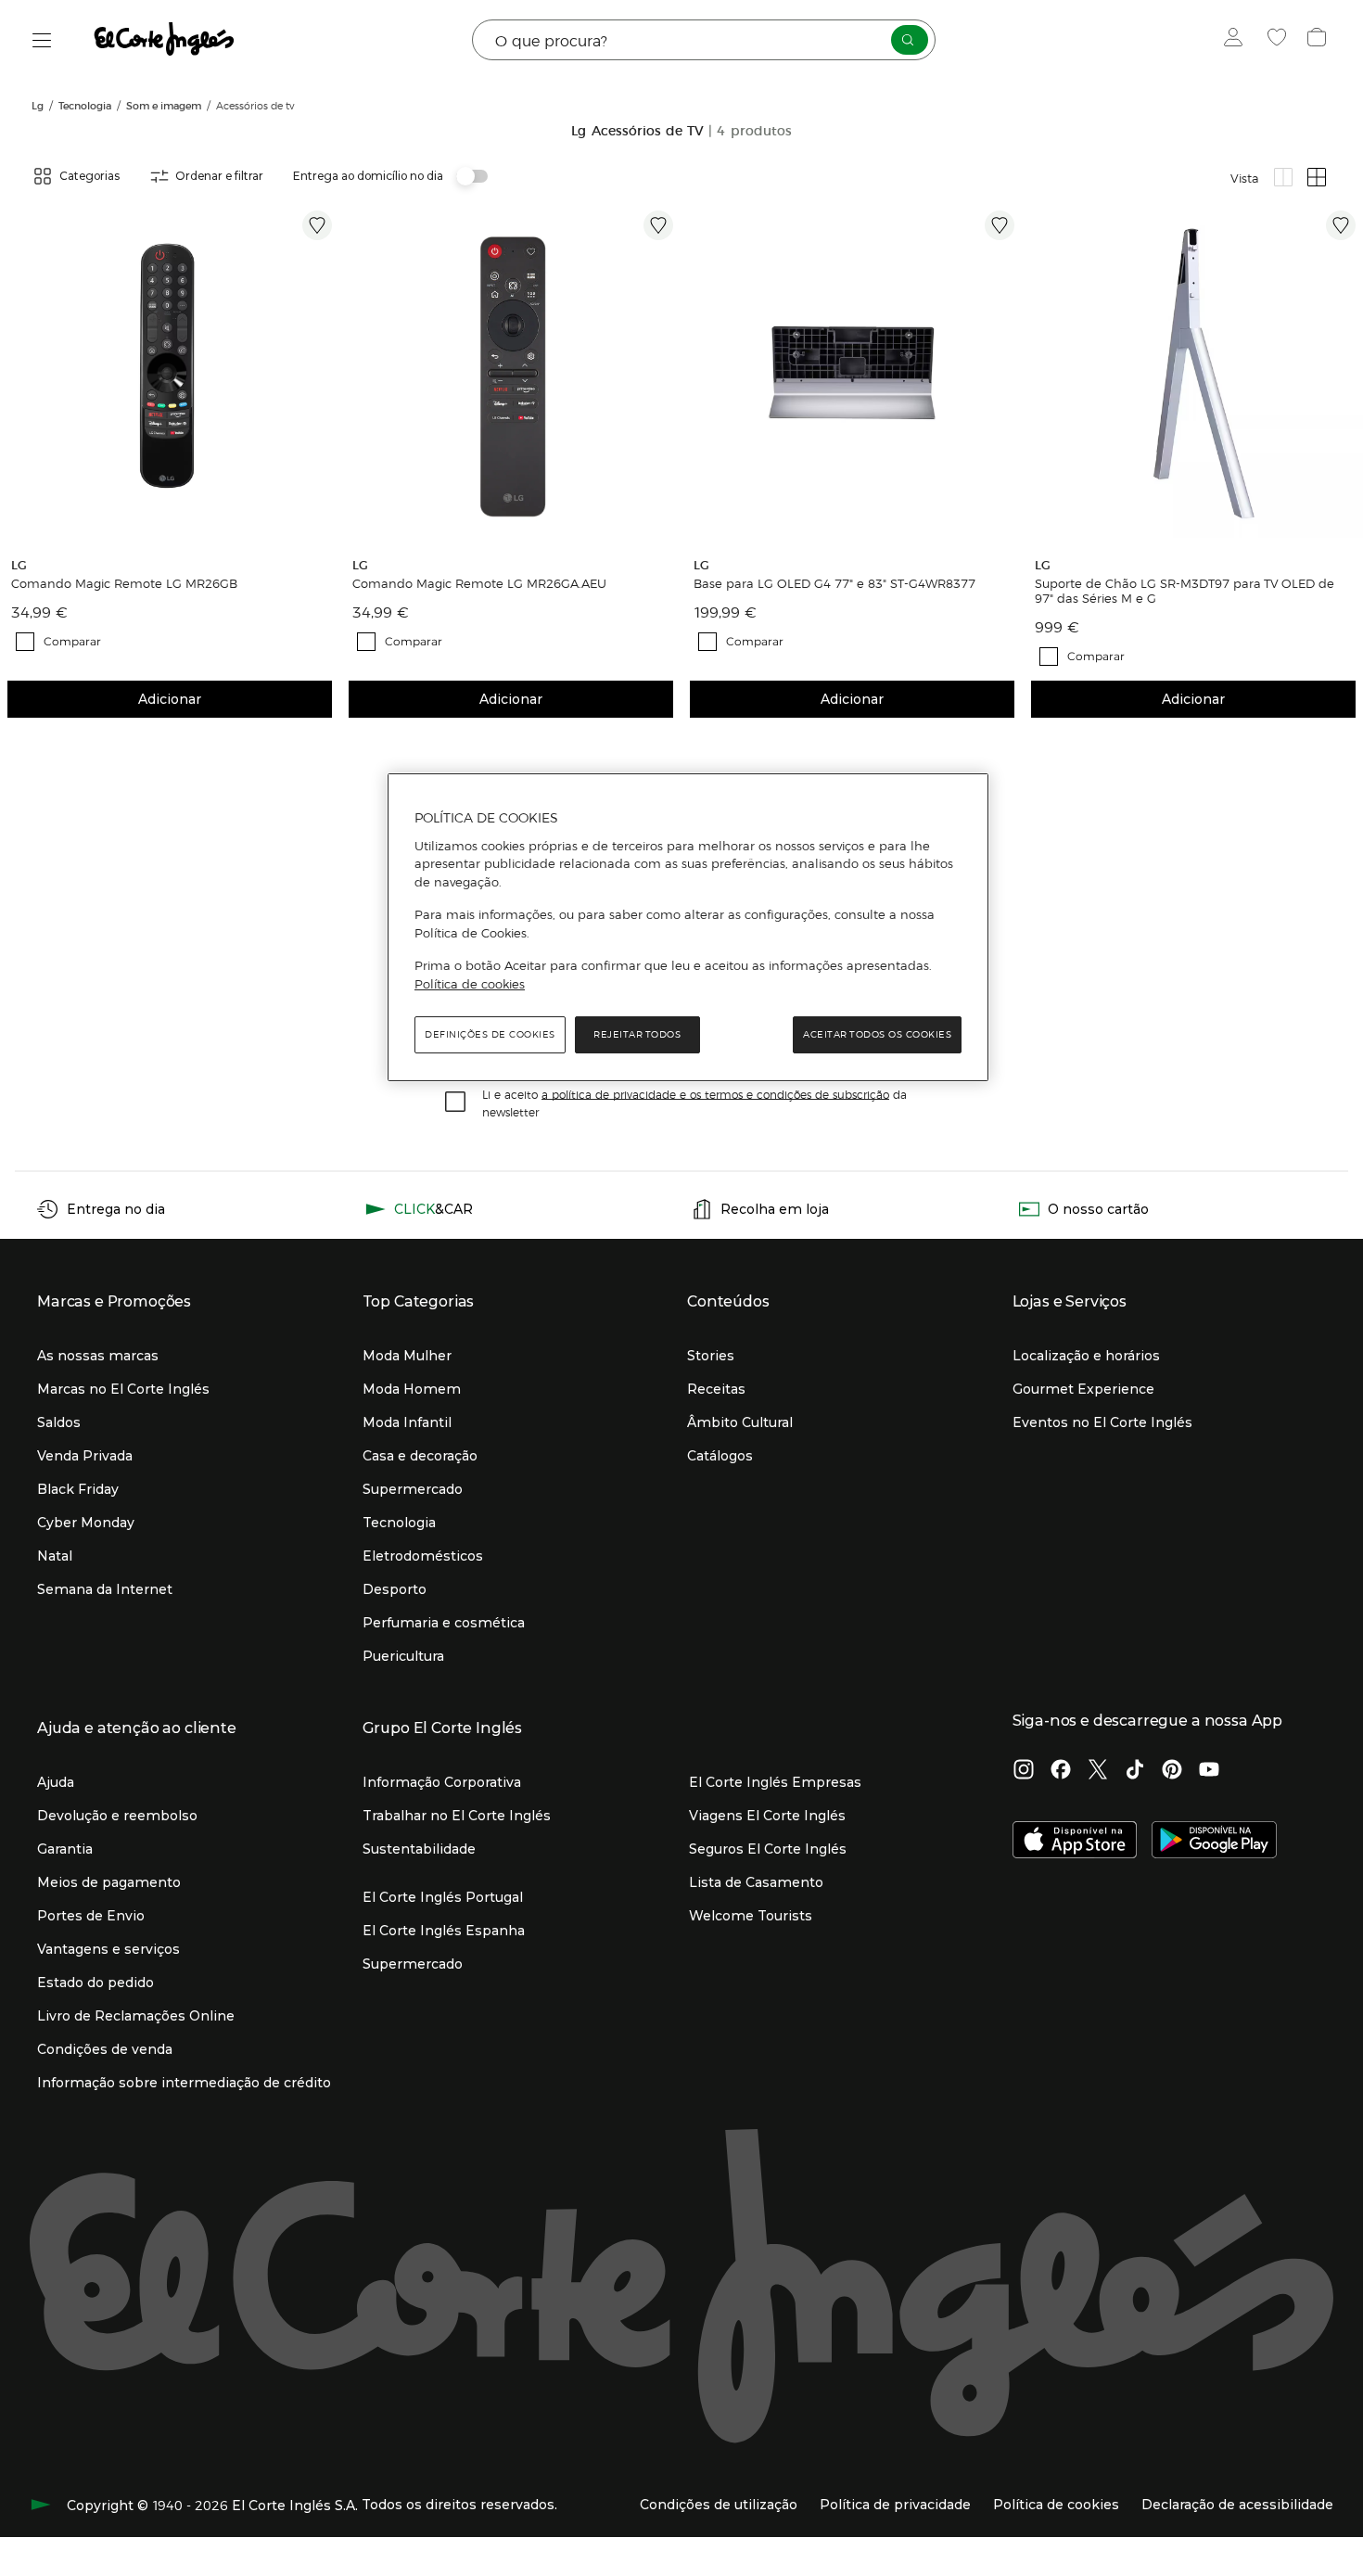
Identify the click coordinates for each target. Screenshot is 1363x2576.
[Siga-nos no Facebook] (1061, 1771)
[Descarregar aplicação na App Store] (1075, 1842)
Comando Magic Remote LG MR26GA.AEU (479, 583)
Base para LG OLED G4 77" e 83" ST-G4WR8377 (834, 583)
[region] (688, 927)
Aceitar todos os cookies (877, 1034)
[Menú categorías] (42, 40)
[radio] (1283, 177)
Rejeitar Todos (637, 1034)
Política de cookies (470, 984)
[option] (170, 373)
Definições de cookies (490, 1034)
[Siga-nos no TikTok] (1135, 1771)
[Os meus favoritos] (1279, 40)
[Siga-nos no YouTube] (1209, 1771)
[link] (170, 373)
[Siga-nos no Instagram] (1024, 1771)
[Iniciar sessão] (1237, 40)
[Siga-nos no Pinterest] (1172, 1771)
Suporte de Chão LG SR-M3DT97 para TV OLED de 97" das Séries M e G (1185, 591)
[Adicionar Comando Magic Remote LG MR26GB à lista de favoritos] (317, 225)
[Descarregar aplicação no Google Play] (1214, 1842)
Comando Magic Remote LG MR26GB (124, 583)
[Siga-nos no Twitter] (1098, 1771)
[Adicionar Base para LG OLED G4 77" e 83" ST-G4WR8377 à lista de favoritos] (1000, 225)
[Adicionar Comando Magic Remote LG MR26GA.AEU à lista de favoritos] (658, 225)
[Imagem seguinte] (321, 373)
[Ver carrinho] (1319, 40)
